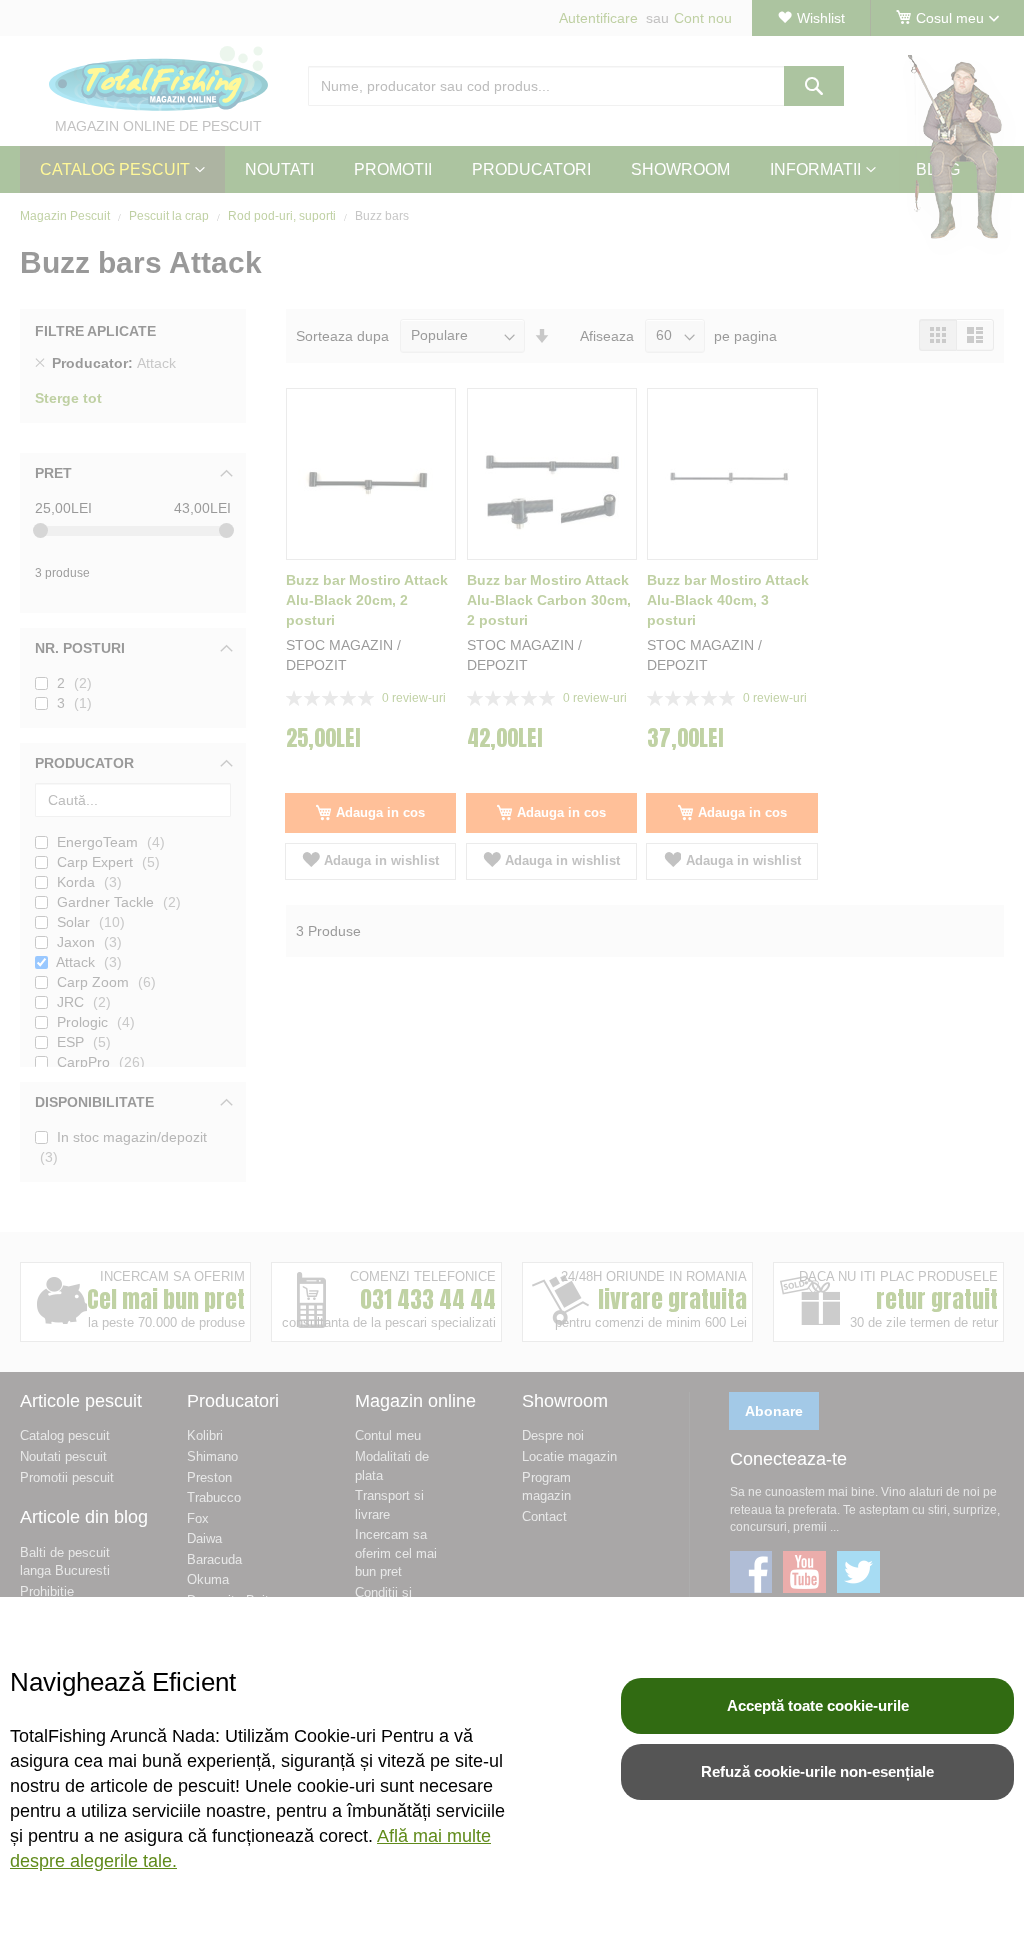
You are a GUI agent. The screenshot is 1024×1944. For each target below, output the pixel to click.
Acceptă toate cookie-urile (818, 1705)
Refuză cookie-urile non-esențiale (817, 1771)
